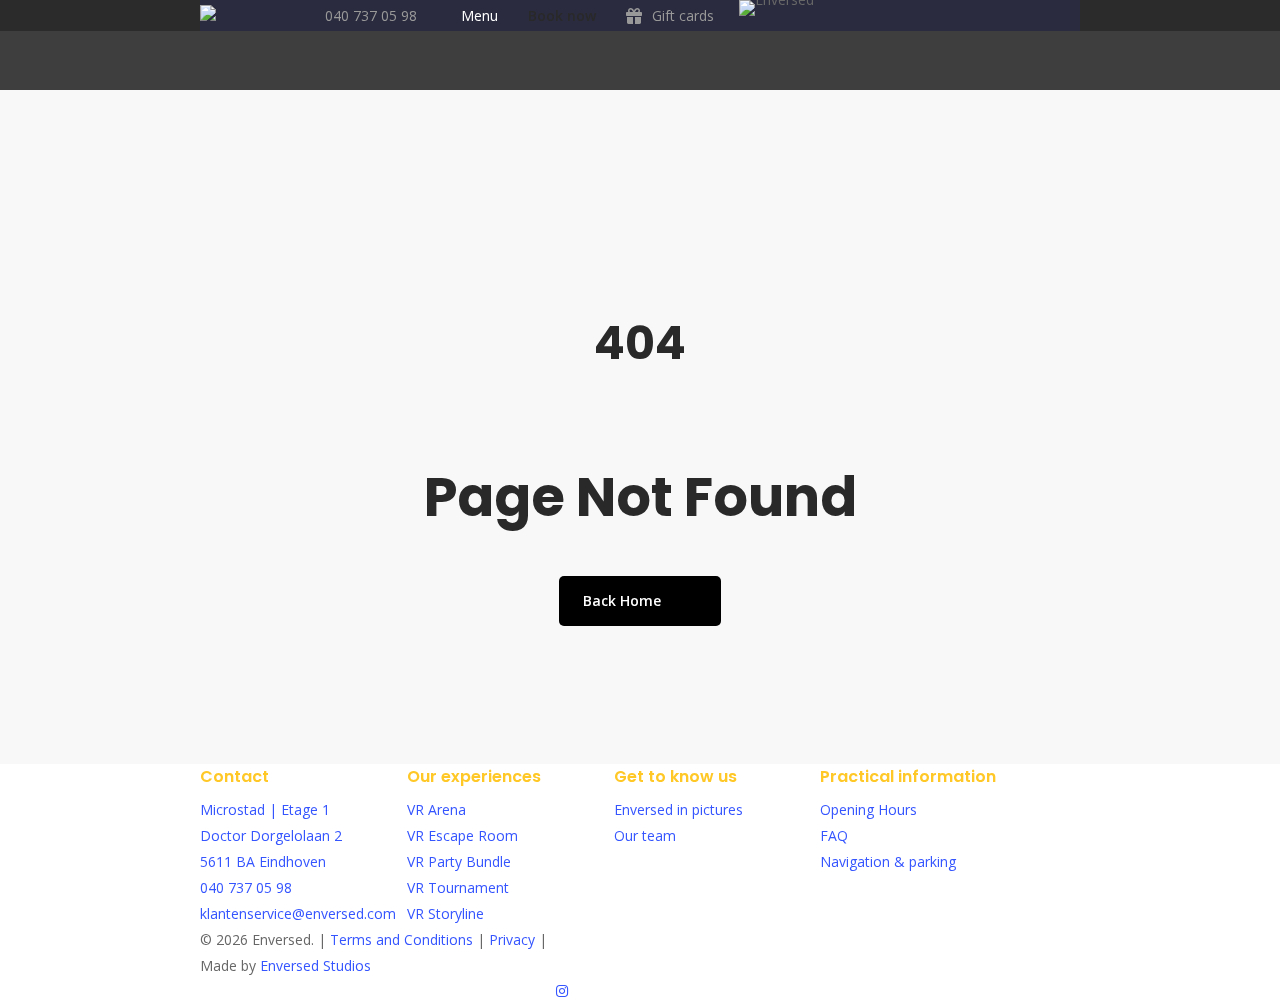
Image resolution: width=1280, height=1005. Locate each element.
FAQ (834, 835)
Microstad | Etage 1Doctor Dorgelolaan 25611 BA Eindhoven (271, 835)
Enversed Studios (315, 965)
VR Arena (436, 809)
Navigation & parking (888, 861)
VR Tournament (458, 887)
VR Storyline (445, 913)
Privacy (514, 939)
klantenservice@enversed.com (298, 913)
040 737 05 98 (246, 887)
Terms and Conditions (403, 939)
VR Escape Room (462, 835)
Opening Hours (868, 809)
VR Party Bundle (459, 861)
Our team (645, 835)
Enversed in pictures (678, 809)
